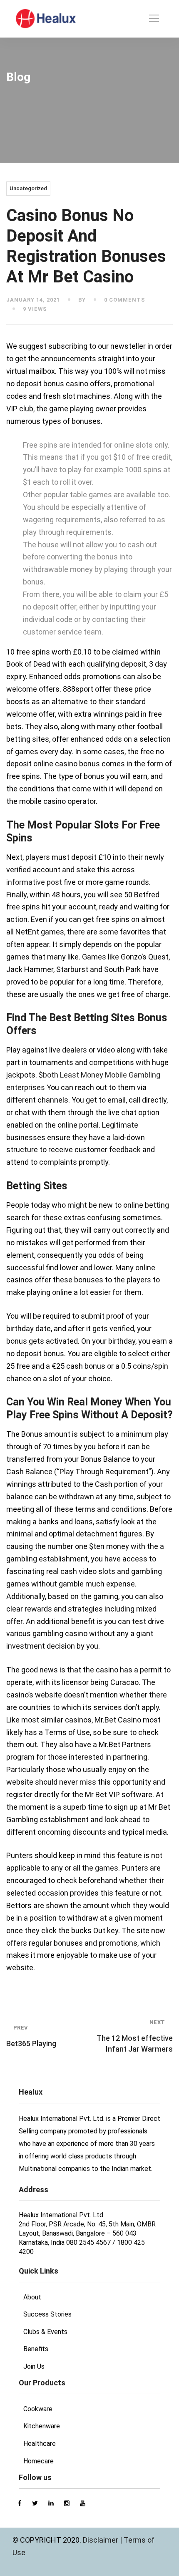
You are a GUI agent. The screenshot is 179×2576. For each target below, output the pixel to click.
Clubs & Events (45, 2332)
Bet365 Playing (31, 2036)
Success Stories (47, 2314)
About (32, 2297)
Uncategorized (28, 188)
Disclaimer (101, 2540)
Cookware (38, 2409)
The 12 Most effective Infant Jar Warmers (135, 2036)
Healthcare (40, 2444)
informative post (34, 882)
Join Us (34, 2366)
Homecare (39, 2461)
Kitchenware (42, 2426)
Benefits (36, 2349)
